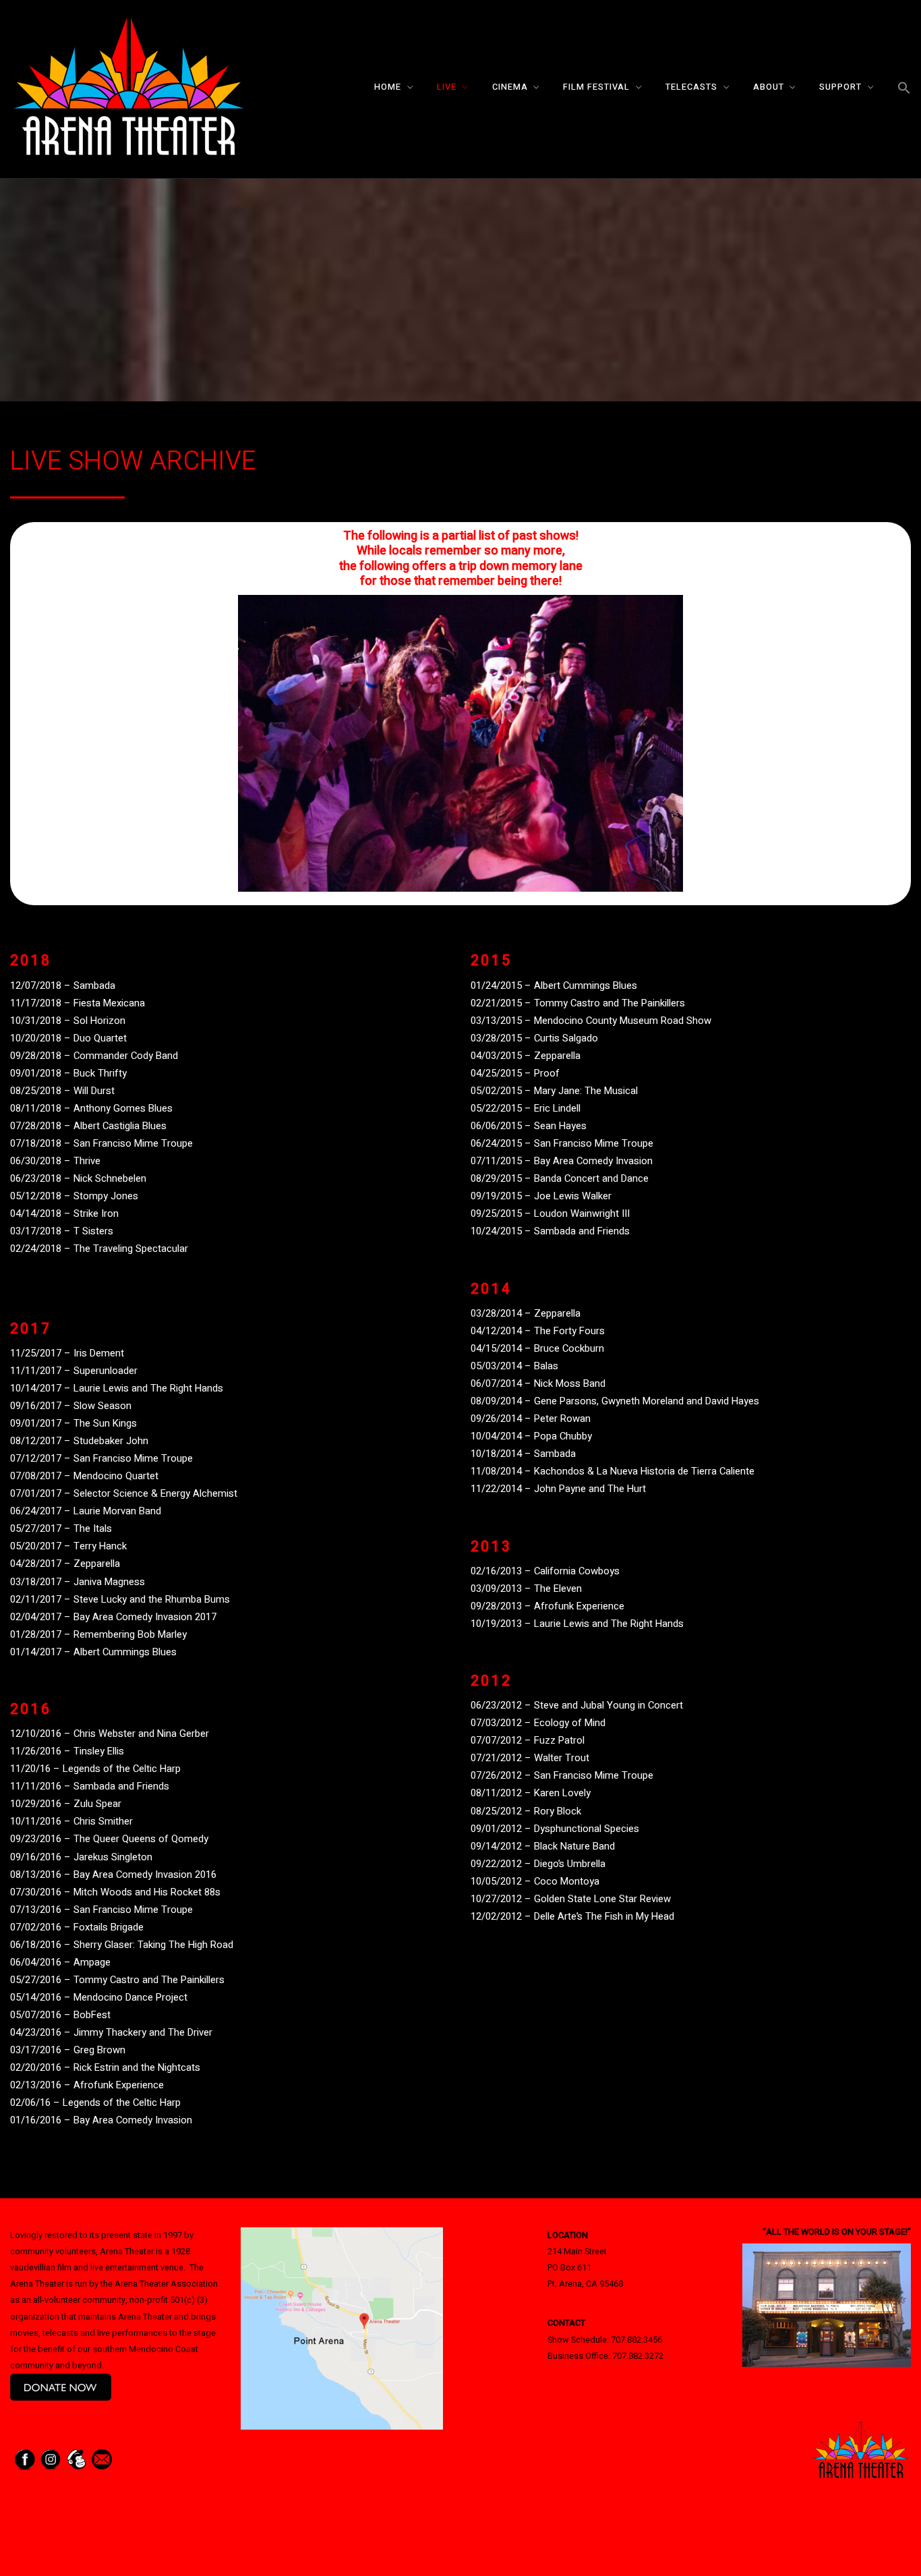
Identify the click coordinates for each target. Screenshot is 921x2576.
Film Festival (596, 87)
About (769, 87)
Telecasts (691, 87)
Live (447, 87)
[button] (904, 89)
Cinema (510, 87)
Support (840, 87)
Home (388, 87)
